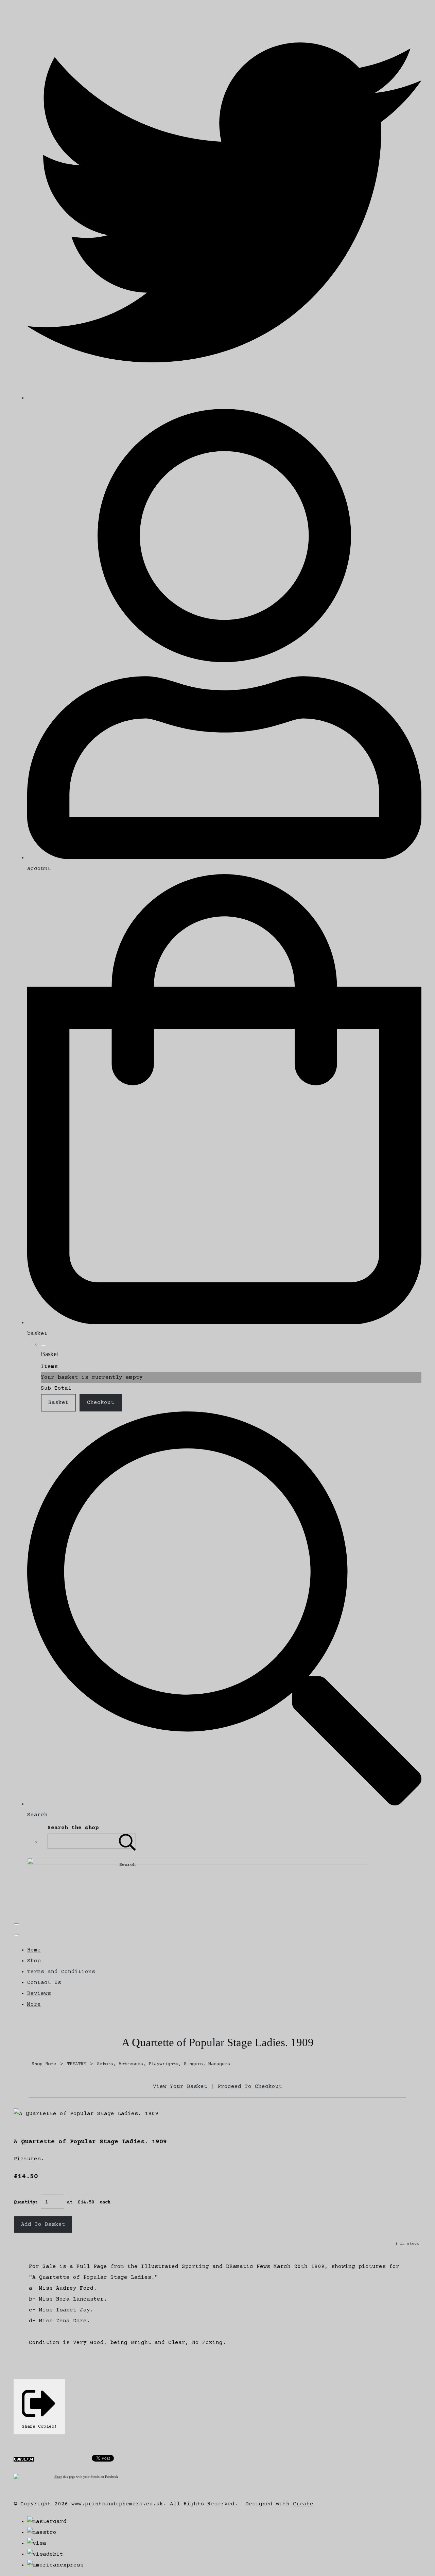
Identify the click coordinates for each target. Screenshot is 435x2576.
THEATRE (76, 2064)
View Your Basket (180, 2087)
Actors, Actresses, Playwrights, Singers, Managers (163, 2064)
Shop (34, 1961)
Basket (58, 1403)
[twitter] (224, 398)
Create (303, 2504)
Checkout (101, 1403)
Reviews (39, 1994)
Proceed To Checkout (250, 2087)
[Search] (127, 1841)
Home (34, 1950)
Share (58, 2477)
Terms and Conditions (61, 1972)
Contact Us (44, 1983)
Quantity (24, 2202)
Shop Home (44, 2064)
